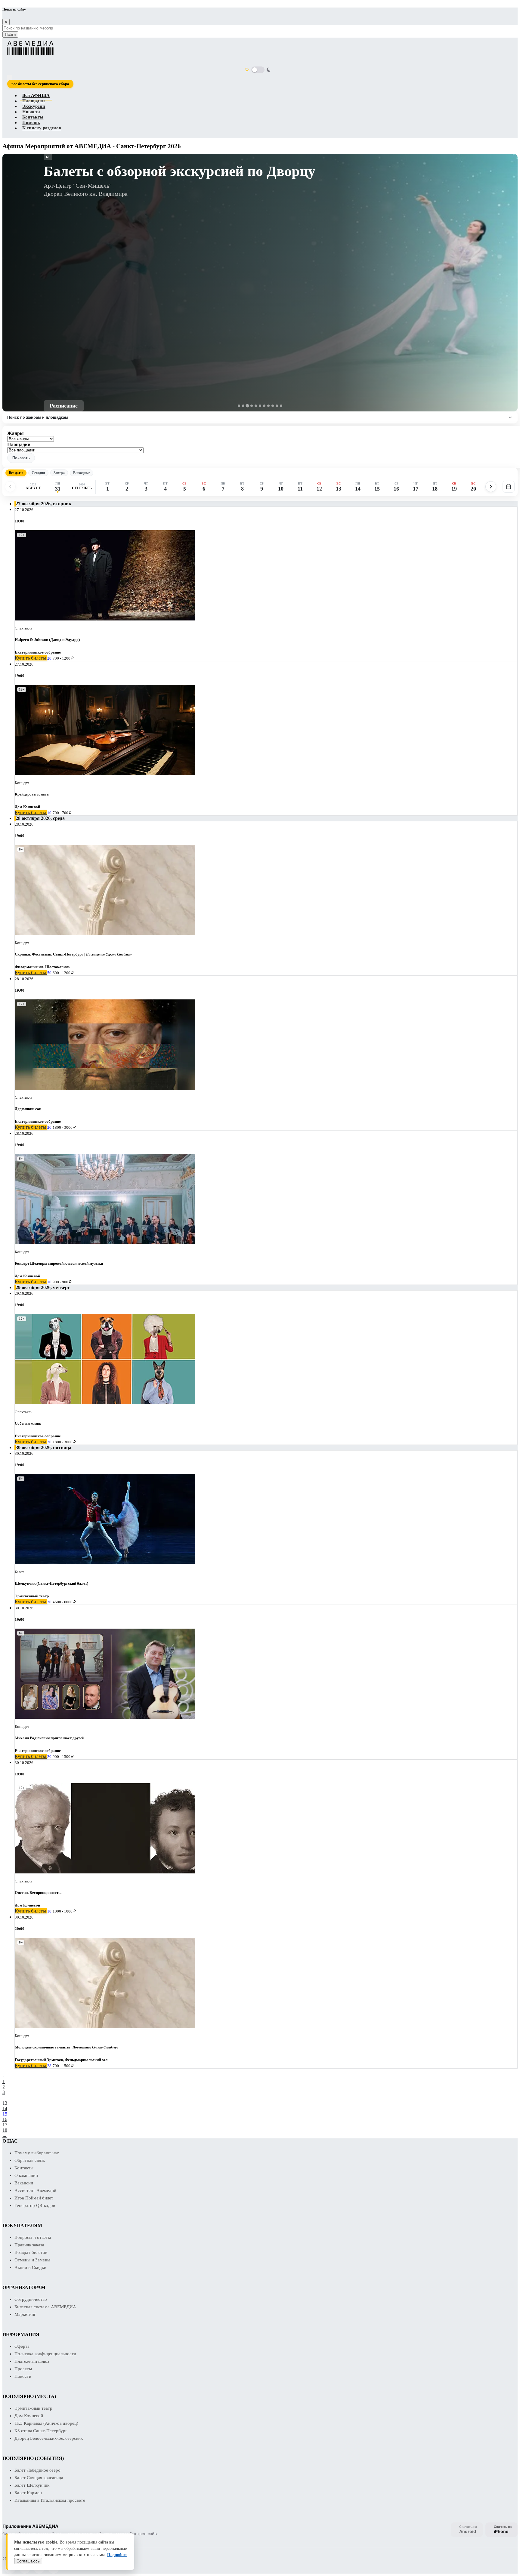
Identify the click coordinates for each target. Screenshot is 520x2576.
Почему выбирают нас (37, 2153)
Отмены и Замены (32, 2260)
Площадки (34, 101)
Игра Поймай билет (34, 2198)
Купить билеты (31, 658)
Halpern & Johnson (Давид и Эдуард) (47, 640)
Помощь (31, 123)
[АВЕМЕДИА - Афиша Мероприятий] (256, 48)
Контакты (33, 117)
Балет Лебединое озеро (37, 2470)
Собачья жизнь (28, 1423)
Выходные (82, 473)
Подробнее (117, 2555)
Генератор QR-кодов (35, 2205)
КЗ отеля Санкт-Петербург (41, 2431)
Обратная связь (30, 2160)
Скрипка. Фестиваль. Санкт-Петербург (49, 954)
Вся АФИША (36, 96)
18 (5, 2130)
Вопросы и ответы (33, 2237)
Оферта (22, 2346)
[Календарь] (509, 487)
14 (5, 2108)
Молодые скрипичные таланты (42, 2047)
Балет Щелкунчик (32, 2485)
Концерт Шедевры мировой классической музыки (59, 1263)
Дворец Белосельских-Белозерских (49, 2438)
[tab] (239, 406)
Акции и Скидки (30, 2267)
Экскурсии (34, 106)
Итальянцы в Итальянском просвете (50, 2500)
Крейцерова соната (32, 794)
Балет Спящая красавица (39, 2478)
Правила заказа (29, 2245)
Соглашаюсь (28, 2561)
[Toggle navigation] (10, 77)
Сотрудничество (31, 2299)
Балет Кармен (28, 2493)
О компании (26, 2175)
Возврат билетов (31, 2252)
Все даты (16, 473)
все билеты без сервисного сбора (40, 84)
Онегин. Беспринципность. (38, 1893)
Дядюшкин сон (28, 1109)
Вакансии (24, 2183)
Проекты (23, 2369)
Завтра (59, 473)
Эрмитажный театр (33, 2408)
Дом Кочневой (29, 2416)
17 (5, 2125)
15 (5, 2114)
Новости (31, 112)
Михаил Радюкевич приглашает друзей (50, 1738)
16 (5, 2119)
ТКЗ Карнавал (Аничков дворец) (46, 2423)
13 (5, 2103)
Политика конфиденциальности (45, 2354)
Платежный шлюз (32, 2361)
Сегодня (38, 473)
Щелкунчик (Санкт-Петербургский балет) (51, 1583)
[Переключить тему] (258, 70)
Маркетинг (25, 2314)
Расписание (64, 406)
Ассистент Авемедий (35, 2190)
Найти (10, 34)
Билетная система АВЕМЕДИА (45, 2307)
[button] (21, 458)
